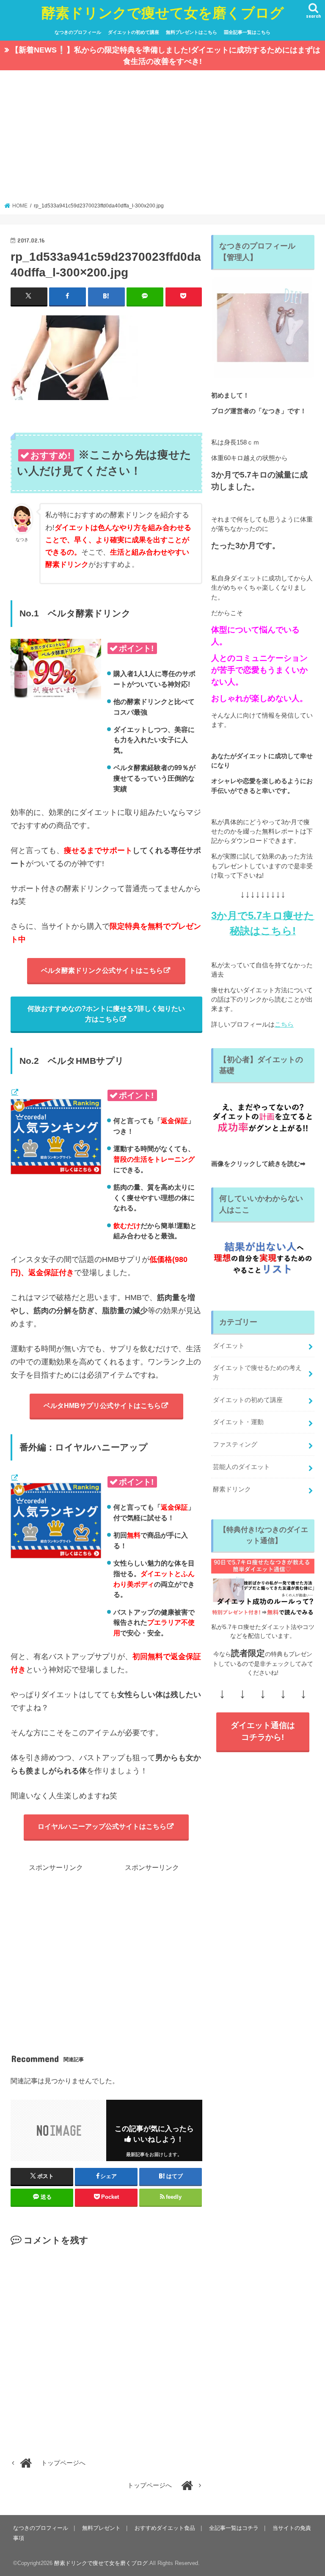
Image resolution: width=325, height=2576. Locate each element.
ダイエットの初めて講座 (134, 32)
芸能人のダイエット (241, 1467)
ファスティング (235, 1444)
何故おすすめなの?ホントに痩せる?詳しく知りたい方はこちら (106, 1014)
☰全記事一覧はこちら (247, 32)
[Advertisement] (163, 139)
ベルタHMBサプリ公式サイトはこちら (102, 1405)
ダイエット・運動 (238, 1422)
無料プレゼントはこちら (191, 32)
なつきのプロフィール (78, 32)
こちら (284, 1024)
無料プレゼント (101, 2528)
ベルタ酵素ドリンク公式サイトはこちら (102, 970)
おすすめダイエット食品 (165, 2528)
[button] (74, 358)
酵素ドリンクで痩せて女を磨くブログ (163, 12)
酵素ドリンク (232, 1489)
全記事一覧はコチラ (234, 2528)
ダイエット (229, 1346)
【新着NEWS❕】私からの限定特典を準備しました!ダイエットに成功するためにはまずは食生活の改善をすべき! (166, 56)
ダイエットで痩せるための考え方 (257, 1372)
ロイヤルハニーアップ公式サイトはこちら (102, 1826)
